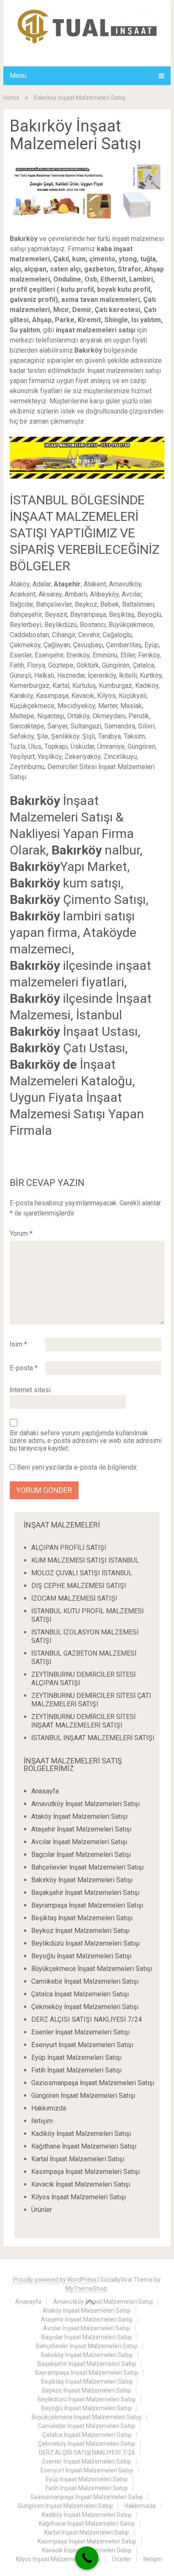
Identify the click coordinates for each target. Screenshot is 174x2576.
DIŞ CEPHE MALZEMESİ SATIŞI (79, 1586)
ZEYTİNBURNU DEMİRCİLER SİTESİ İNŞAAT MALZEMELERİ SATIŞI (83, 1721)
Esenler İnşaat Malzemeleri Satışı (80, 2032)
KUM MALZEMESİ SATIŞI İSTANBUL (85, 1560)
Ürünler (42, 2210)
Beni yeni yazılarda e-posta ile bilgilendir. (77, 1467)
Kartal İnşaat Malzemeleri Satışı (78, 2159)
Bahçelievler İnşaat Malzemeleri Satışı (87, 1867)
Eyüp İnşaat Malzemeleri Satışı (76, 2057)
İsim (18, 1344)
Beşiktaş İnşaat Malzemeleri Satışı (82, 1918)
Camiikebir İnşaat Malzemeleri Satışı (85, 1981)
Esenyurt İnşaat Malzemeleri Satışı (82, 2045)
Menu (18, 75)
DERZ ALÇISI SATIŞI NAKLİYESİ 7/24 (87, 2019)
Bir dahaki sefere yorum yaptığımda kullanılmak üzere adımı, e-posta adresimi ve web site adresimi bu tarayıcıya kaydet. (86, 1441)
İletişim (42, 2121)
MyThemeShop (86, 2289)
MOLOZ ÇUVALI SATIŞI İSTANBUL (82, 1573)
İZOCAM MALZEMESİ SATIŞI (74, 1598)
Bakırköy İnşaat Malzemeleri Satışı (82, 1880)
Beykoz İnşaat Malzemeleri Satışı (80, 1931)
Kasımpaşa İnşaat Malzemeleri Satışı (86, 2172)
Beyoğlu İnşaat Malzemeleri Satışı (81, 1956)
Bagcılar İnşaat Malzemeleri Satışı (81, 1855)
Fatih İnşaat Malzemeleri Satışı (76, 2070)
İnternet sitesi (30, 1390)
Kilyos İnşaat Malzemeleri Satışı (79, 2197)
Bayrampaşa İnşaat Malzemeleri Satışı (87, 1905)
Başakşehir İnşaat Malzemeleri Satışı (85, 1893)
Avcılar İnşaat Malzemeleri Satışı (79, 1842)
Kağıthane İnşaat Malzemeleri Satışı (84, 2146)
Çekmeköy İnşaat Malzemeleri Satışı (85, 2007)
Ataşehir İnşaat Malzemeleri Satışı (81, 1829)
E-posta (24, 1368)
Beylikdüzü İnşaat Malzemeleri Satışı (86, 1943)
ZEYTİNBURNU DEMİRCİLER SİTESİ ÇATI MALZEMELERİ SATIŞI (91, 1700)
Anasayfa (45, 1791)
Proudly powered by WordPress (55, 2280)
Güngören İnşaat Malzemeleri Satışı (83, 2096)
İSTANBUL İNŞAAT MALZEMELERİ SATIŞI (93, 1738)
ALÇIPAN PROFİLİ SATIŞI (69, 1548)
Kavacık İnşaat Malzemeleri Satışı (81, 2184)
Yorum (21, 1233)
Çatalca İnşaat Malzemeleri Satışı (80, 1994)
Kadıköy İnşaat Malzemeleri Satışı (81, 2134)
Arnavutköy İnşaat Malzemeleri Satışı (86, 1804)
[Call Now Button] (87, 2558)
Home (11, 98)
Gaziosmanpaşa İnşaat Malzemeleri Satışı (93, 2083)
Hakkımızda (49, 2108)
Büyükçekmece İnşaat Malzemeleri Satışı (92, 1969)
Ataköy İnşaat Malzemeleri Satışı (79, 1816)
